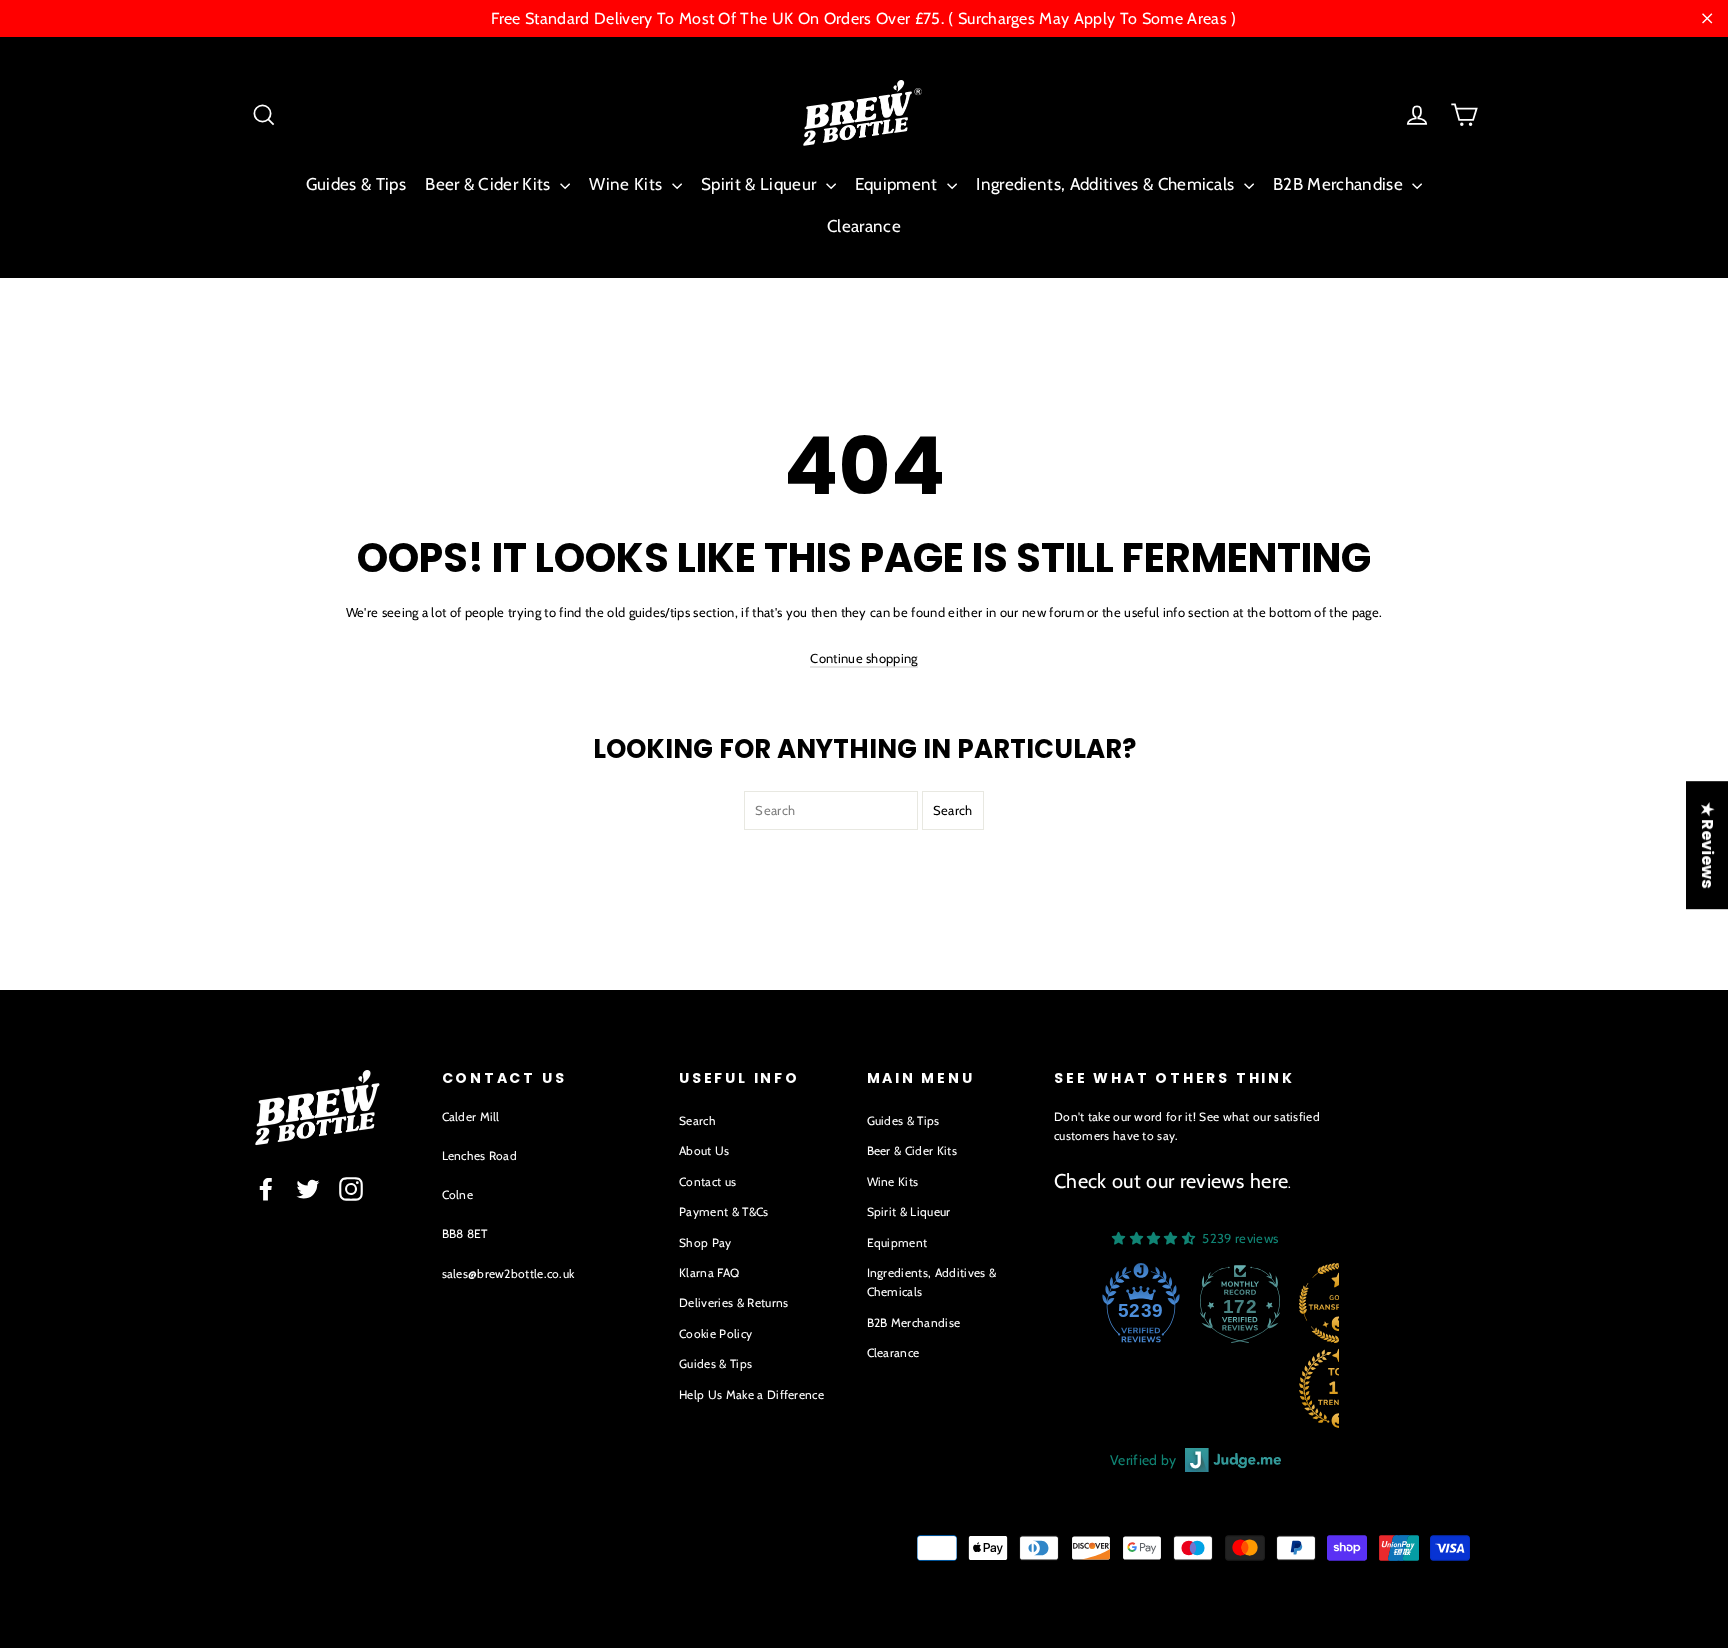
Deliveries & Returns (734, 1302)
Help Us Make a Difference (751, 1394)
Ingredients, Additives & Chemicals (1107, 184)
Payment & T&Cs (724, 1211)
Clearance (864, 226)
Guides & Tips (356, 184)
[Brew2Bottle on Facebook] (266, 1189)
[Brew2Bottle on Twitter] (308, 1189)
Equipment (898, 184)
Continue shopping (864, 658)
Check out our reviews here (1171, 1181)
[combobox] (831, 810)
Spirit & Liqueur (761, 184)
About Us (704, 1150)
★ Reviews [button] (1707, 845)
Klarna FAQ (709, 1272)
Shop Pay (705, 1242)
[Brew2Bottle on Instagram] (351, 1189)
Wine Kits (627, 184)
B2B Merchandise (1340, 184)
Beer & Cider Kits (490, 184)
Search (697, 1120)
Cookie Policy (715, 1333)
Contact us (707, 1181)
